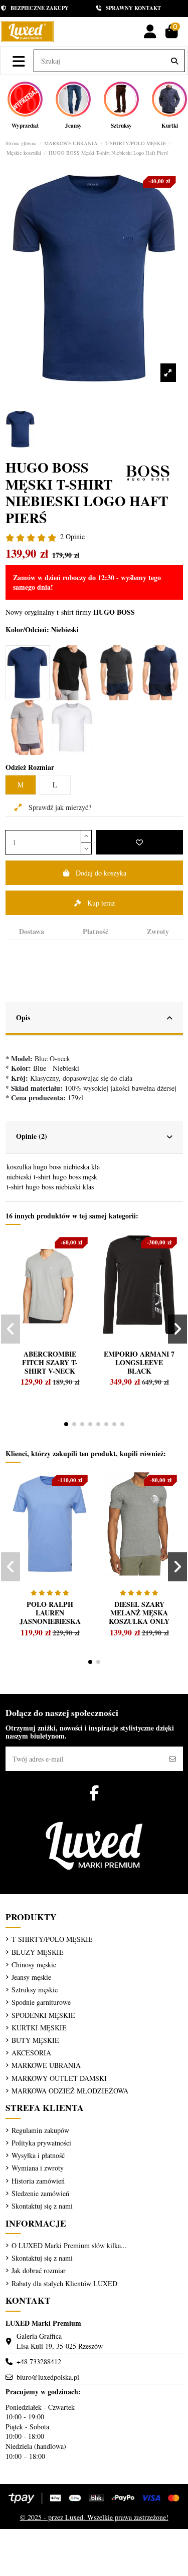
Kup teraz (101, 903)
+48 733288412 (39, 2362)
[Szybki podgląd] (29, 1264)
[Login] (150, 32)
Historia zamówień (38, 2181)
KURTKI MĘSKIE (39, 2028)
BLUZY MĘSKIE (38, 1952)
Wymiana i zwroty (38, 2168)
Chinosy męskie (34, 1965)
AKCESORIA (31, 2053)
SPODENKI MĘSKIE (43, 2015)
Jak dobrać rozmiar (39, 2270)
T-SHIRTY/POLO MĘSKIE (52, 1939)
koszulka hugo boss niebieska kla (53, 1167)
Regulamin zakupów (40, 2130)
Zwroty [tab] (158, 932)
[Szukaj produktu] (174, 61)
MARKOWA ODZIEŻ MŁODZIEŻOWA (70, 2091)
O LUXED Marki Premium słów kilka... (69, 2245)
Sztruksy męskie (35, 1990)
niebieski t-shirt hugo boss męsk (52, 1177)
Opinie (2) (32, 1136)
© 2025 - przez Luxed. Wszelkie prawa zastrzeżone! (94, 2517)
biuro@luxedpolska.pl (48, 2377)
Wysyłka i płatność (38, 2155)
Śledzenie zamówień (40, 2193)
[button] (66, 1424)
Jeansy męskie (31, 1977)
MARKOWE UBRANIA (46, 2065)
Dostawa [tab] (32, 932)
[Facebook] (94, 1793)
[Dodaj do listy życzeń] (140, 842)
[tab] (94, 1019)
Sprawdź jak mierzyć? (59, 807)
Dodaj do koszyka (101, 873)
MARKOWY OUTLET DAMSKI (59, 2078)
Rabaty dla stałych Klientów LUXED (64, 2283)
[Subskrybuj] (172, 1759)
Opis (23, 1017)
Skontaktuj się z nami (42, 2206)
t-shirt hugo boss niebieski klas (50, 1187)
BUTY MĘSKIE (35, 2040)
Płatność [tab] (96, 932)
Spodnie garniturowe (41, 2002)
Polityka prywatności (41, 2143)
